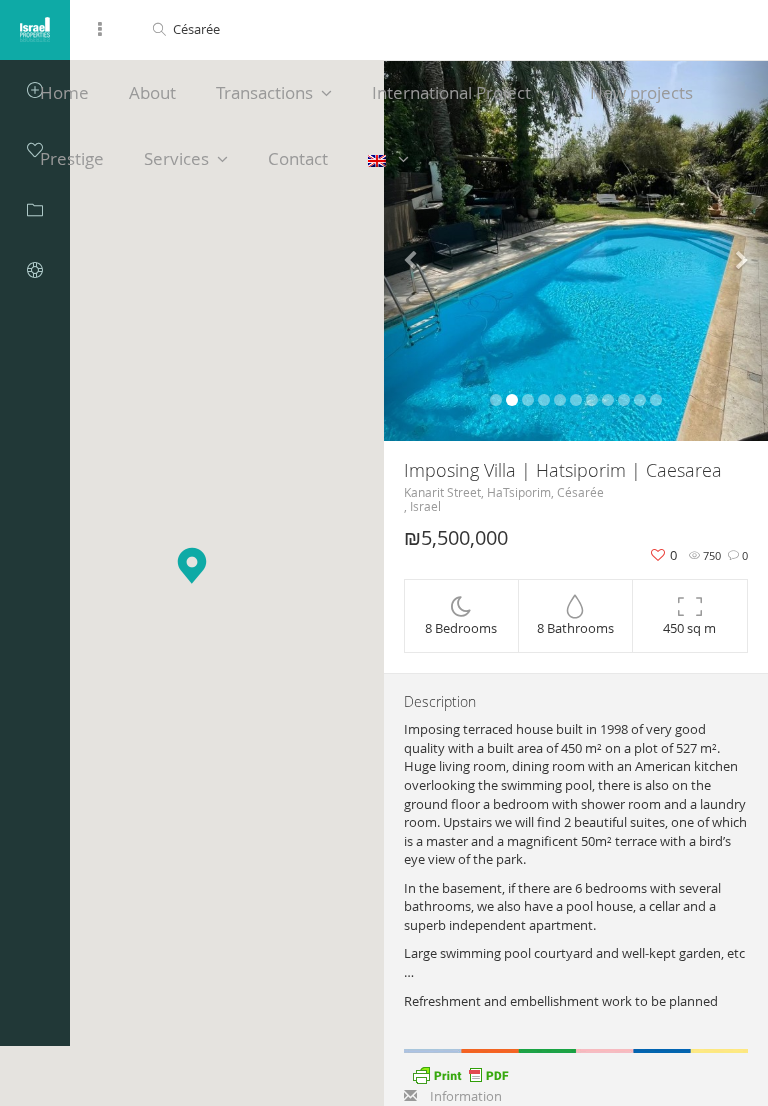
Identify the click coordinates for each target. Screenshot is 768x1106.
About (152, 92)
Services (176, 158)
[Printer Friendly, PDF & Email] (460, 1073)
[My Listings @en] (35, 210)
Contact (298, 158)
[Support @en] (35, 270)
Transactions (264, 92)
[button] (413, 251)
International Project (451, 92)
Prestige (72, 158)
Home (64, 92)
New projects (641, 92)
